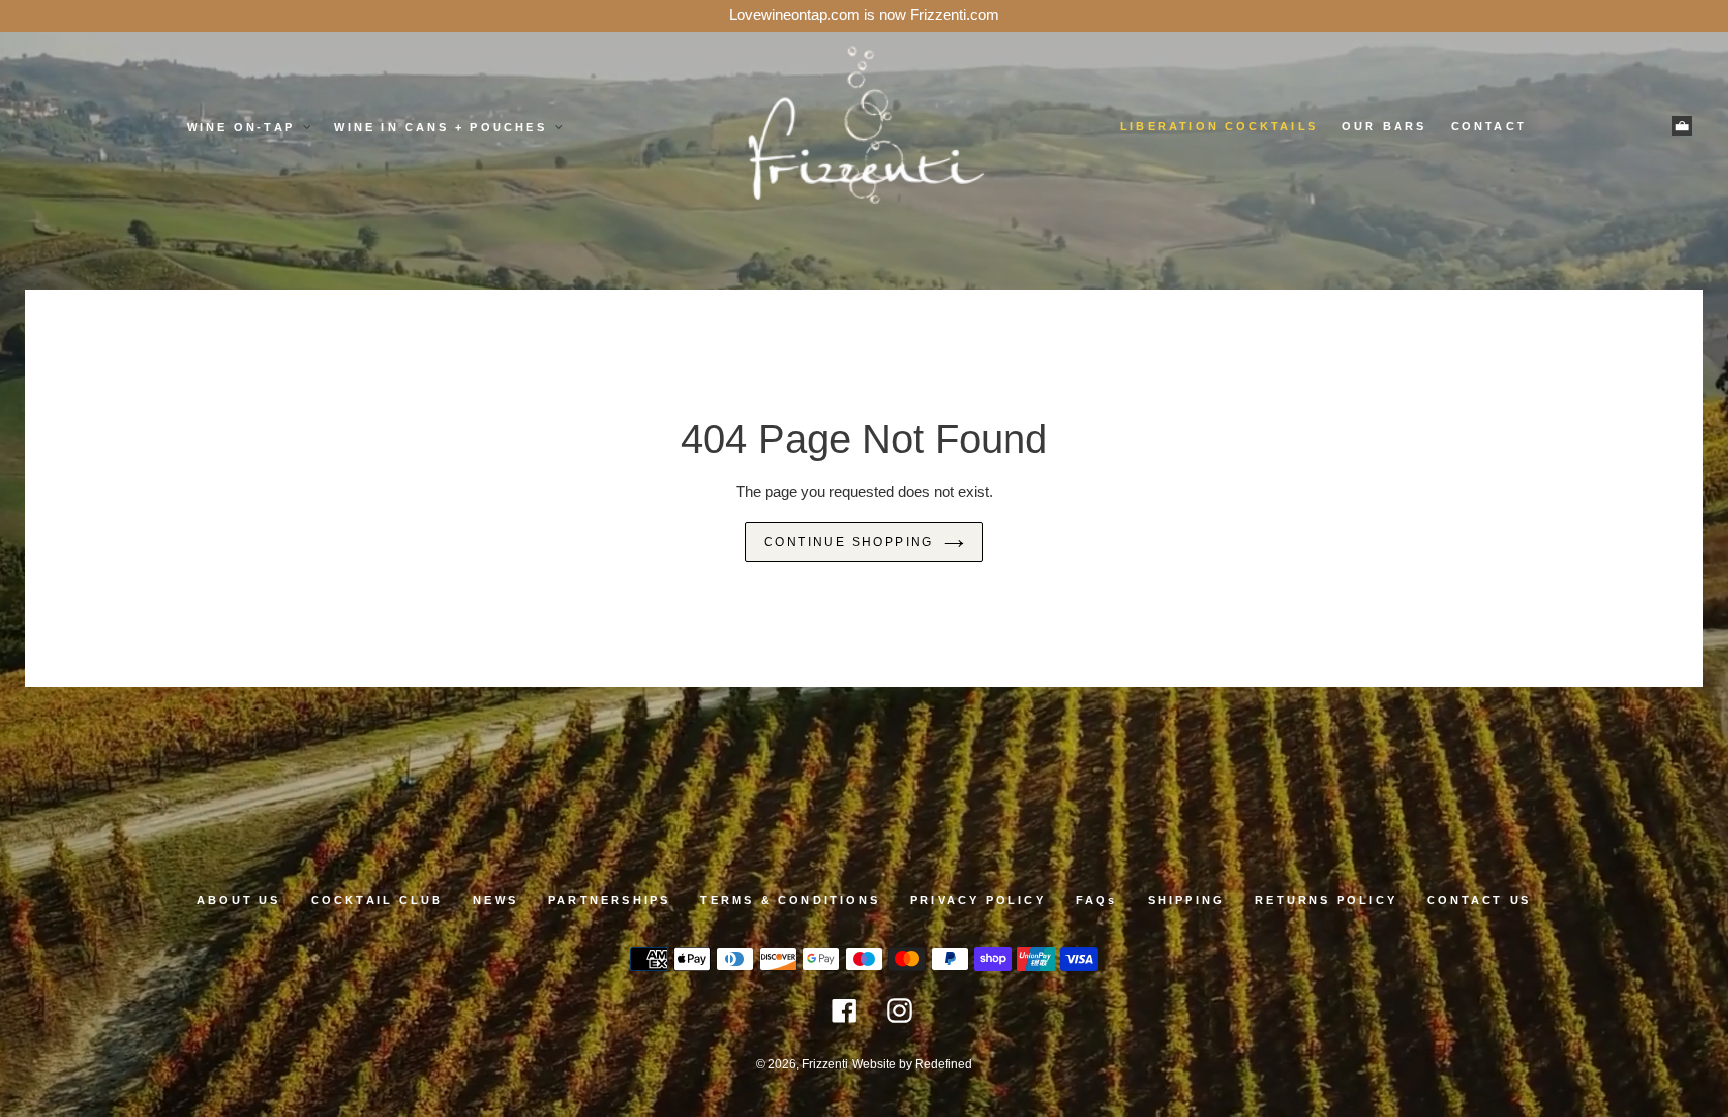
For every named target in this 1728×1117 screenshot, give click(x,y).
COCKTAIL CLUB (377, 900)
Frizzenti (825, 1064)
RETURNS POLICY (1326, 900)
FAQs (1097, 900)
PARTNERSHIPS (609, 900)
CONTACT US (1479, 900)
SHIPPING (1187, 900)
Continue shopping (849, 542)
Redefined (943, 1064)
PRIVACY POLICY (978, 900)
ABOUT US (239, 900)
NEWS (495, 900)
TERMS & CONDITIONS (790, 900)
